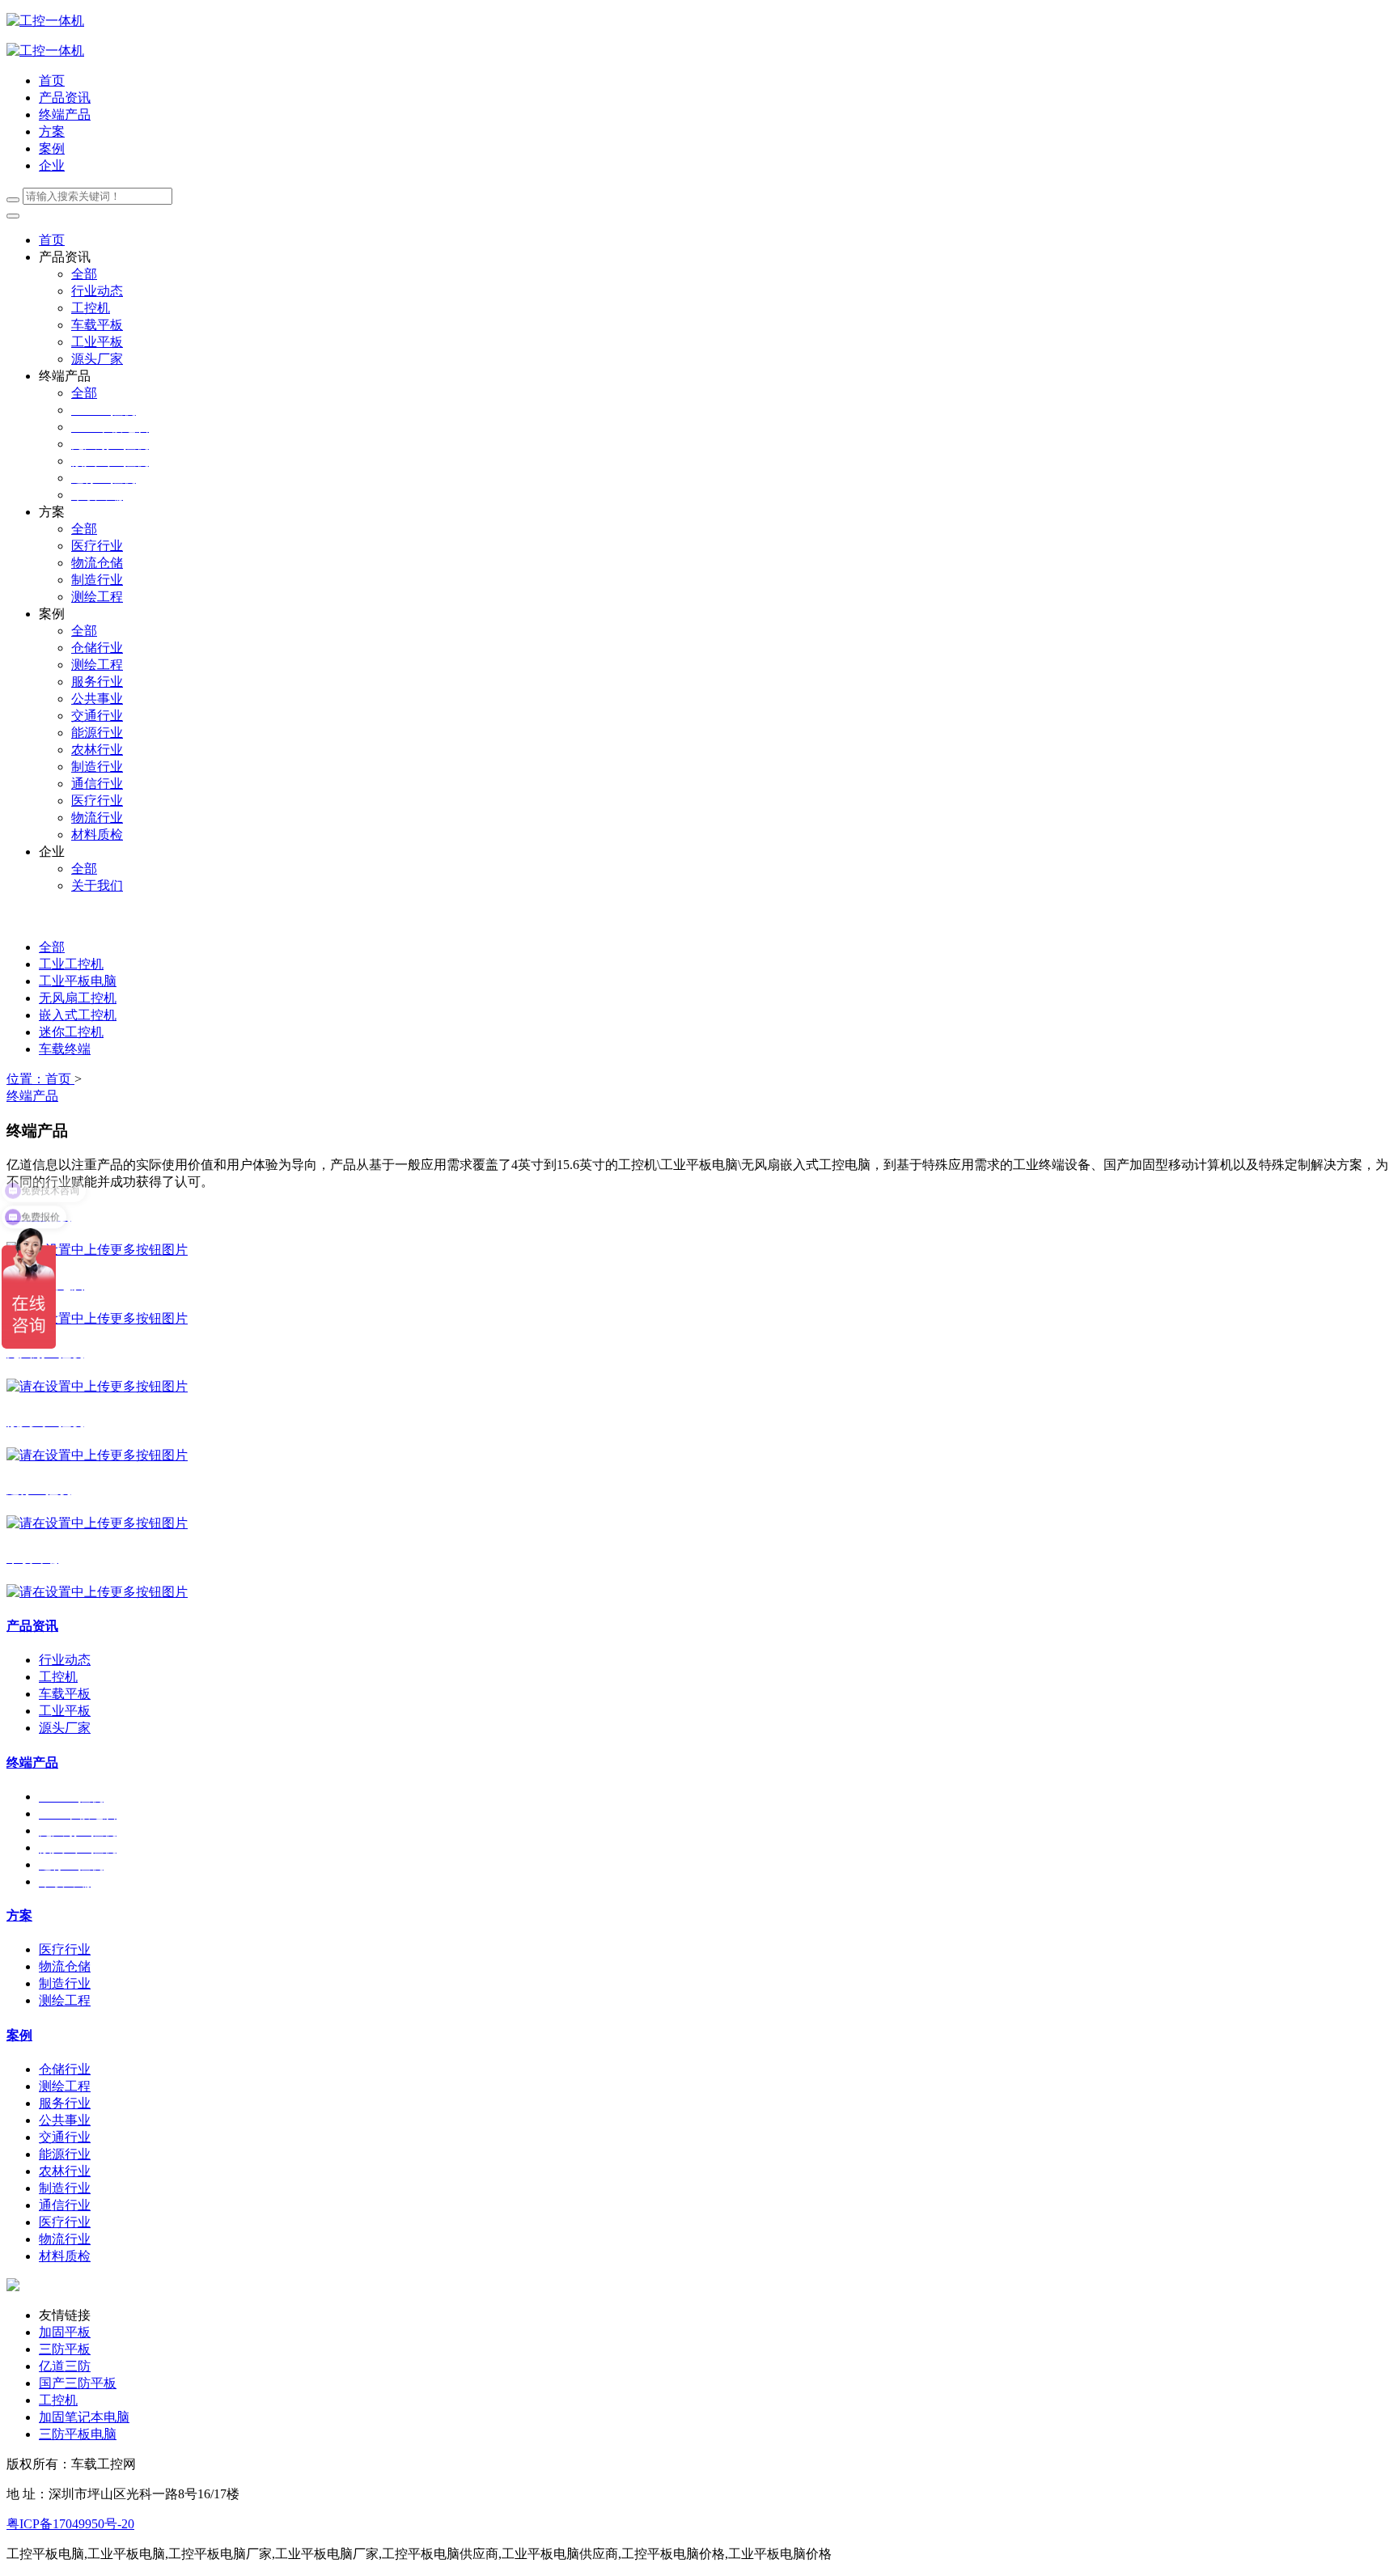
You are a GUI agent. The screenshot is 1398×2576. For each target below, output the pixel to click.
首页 (52, 80)
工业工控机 (71, 964)
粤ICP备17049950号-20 (70, 2524)
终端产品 (32, 1096)
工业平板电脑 (78, 981)
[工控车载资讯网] (45, 51)
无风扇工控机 (78, 998)
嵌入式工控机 (78, 1015)
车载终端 (65, 1049)
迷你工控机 (71, 1032)
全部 (84, 274)
